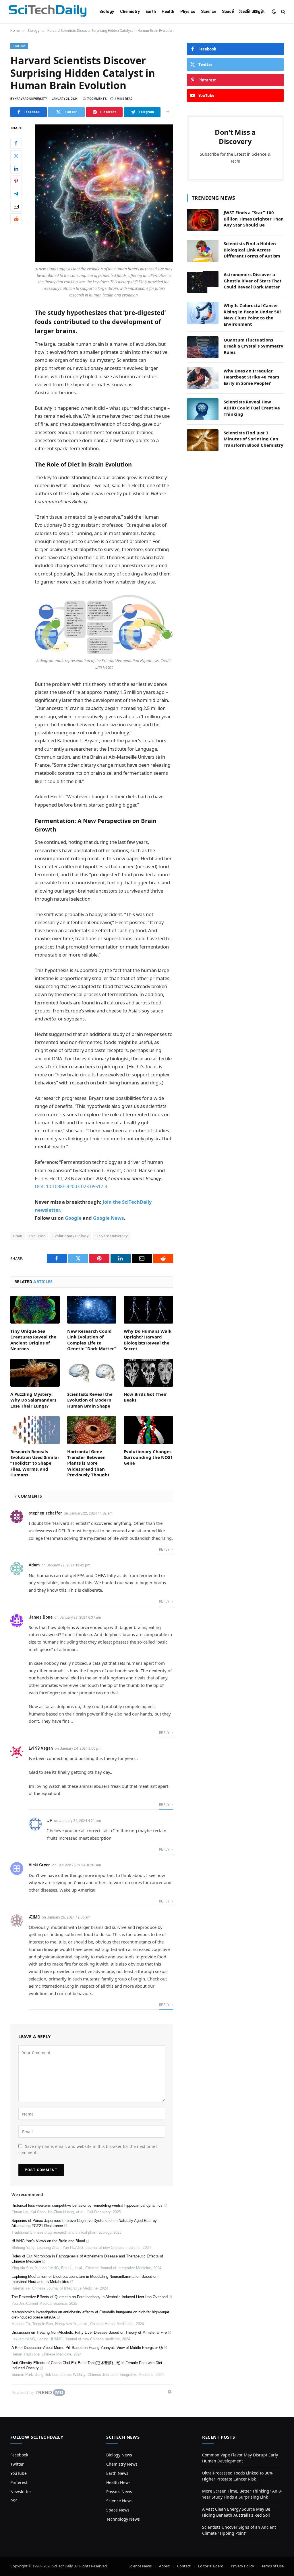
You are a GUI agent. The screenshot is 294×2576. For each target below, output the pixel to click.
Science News (119, 2501)
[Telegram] (16, 194)
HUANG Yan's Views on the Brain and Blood (48, 2241)
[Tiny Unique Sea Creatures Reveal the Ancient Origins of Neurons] (35, 1310)
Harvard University (112, 1236)
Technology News (123, 2519)
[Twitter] (16, 156)
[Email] (16, 206)
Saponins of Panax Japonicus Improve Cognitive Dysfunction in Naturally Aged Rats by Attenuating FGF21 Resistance (84, 2223)
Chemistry (130, 11)
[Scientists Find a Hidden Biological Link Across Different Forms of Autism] (203, 251)
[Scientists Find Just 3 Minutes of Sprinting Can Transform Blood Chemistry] (203, 440)
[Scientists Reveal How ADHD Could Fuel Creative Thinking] (203, 409)
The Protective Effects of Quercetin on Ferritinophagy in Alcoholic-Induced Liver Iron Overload (90, 2297)
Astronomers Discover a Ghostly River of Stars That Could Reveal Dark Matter (253, 281)
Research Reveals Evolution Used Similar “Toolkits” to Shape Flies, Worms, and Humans (35, 1463)
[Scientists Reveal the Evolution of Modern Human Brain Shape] (92, 1373)
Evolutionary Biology (70, 1236)
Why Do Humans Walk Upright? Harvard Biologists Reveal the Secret (148, 1340)
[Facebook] (16, 143)
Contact (184, 2566)
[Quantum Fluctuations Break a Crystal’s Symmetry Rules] (203, 347)
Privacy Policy (242, 2566)
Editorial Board (211, 2566)
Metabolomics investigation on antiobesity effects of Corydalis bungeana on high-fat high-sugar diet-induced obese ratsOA (90, 2315)
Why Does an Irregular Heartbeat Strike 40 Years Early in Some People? (251, 377)
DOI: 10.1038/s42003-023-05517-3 (71, 1186)
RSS (14, 2501)
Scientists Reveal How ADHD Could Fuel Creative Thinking (252, 408)
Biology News (119, 2455)
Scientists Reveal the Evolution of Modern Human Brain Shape (90, 1400)
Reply (165, 1549)
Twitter (17, 2464)
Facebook (19, 2455)
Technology (251, 11)
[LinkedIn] (16, 168)
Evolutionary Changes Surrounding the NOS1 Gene (148, 1457)
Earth (151, 11)
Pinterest (19, 2482)
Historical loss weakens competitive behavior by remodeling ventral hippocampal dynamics (87, 2205)
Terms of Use (273, 2566)
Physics (188, 11)
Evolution (37, 1236)
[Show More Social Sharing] (168, 112)
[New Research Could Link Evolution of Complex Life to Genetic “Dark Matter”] (92, 1310)
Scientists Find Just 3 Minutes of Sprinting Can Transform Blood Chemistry (254, 439)
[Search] (283, 12)
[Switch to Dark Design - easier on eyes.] (274, 11)
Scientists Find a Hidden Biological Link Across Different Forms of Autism (252, 250)
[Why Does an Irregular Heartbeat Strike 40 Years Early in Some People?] (203, 378)
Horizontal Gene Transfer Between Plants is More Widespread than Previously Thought (88, 1463)
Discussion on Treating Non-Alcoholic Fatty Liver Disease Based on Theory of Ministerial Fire (89, 2332)
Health (168, 11)
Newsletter (21, 2492)
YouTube (19, 2473)
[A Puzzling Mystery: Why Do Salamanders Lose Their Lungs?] (35, 1373)
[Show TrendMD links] (170, 2392)
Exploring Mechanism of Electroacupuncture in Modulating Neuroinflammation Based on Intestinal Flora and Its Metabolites (84, 2279)
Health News (118, 2482)
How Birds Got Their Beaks (145, 1397)
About (164, 2566)
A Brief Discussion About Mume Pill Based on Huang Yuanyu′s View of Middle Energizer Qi (87, 2348)
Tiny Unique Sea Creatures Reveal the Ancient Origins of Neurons (33, 1340)
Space (228, 11)
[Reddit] (16, 219)
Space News (118, 2510)
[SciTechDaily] (48, 12)
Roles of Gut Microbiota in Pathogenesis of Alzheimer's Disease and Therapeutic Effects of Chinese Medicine (87, 2259)
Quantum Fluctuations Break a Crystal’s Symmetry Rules (254, 346)
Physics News (119, 2492)
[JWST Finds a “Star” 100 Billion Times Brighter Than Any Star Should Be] (203, 220)
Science (209, 11)
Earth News (117, 2473)
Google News (108, 1218)
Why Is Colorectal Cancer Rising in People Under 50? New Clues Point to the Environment (253, 315)
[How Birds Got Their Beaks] (148, 1373)
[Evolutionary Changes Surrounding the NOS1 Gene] (148, 1430)
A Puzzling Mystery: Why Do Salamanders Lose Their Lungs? (33, 1400)
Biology (107, 11)
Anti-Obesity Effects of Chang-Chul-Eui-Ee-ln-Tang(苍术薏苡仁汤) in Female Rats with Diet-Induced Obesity (87, 2365)
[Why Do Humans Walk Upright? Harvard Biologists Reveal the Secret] (148, 1310)
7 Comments (97, 99)
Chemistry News (122, 2464)
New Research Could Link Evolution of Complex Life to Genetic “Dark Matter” (92, 1340)
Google (73, 1218)
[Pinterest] (16, 181)
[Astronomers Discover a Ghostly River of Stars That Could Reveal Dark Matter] (203, 282)
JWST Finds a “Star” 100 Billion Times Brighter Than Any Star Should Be (254, 219)
